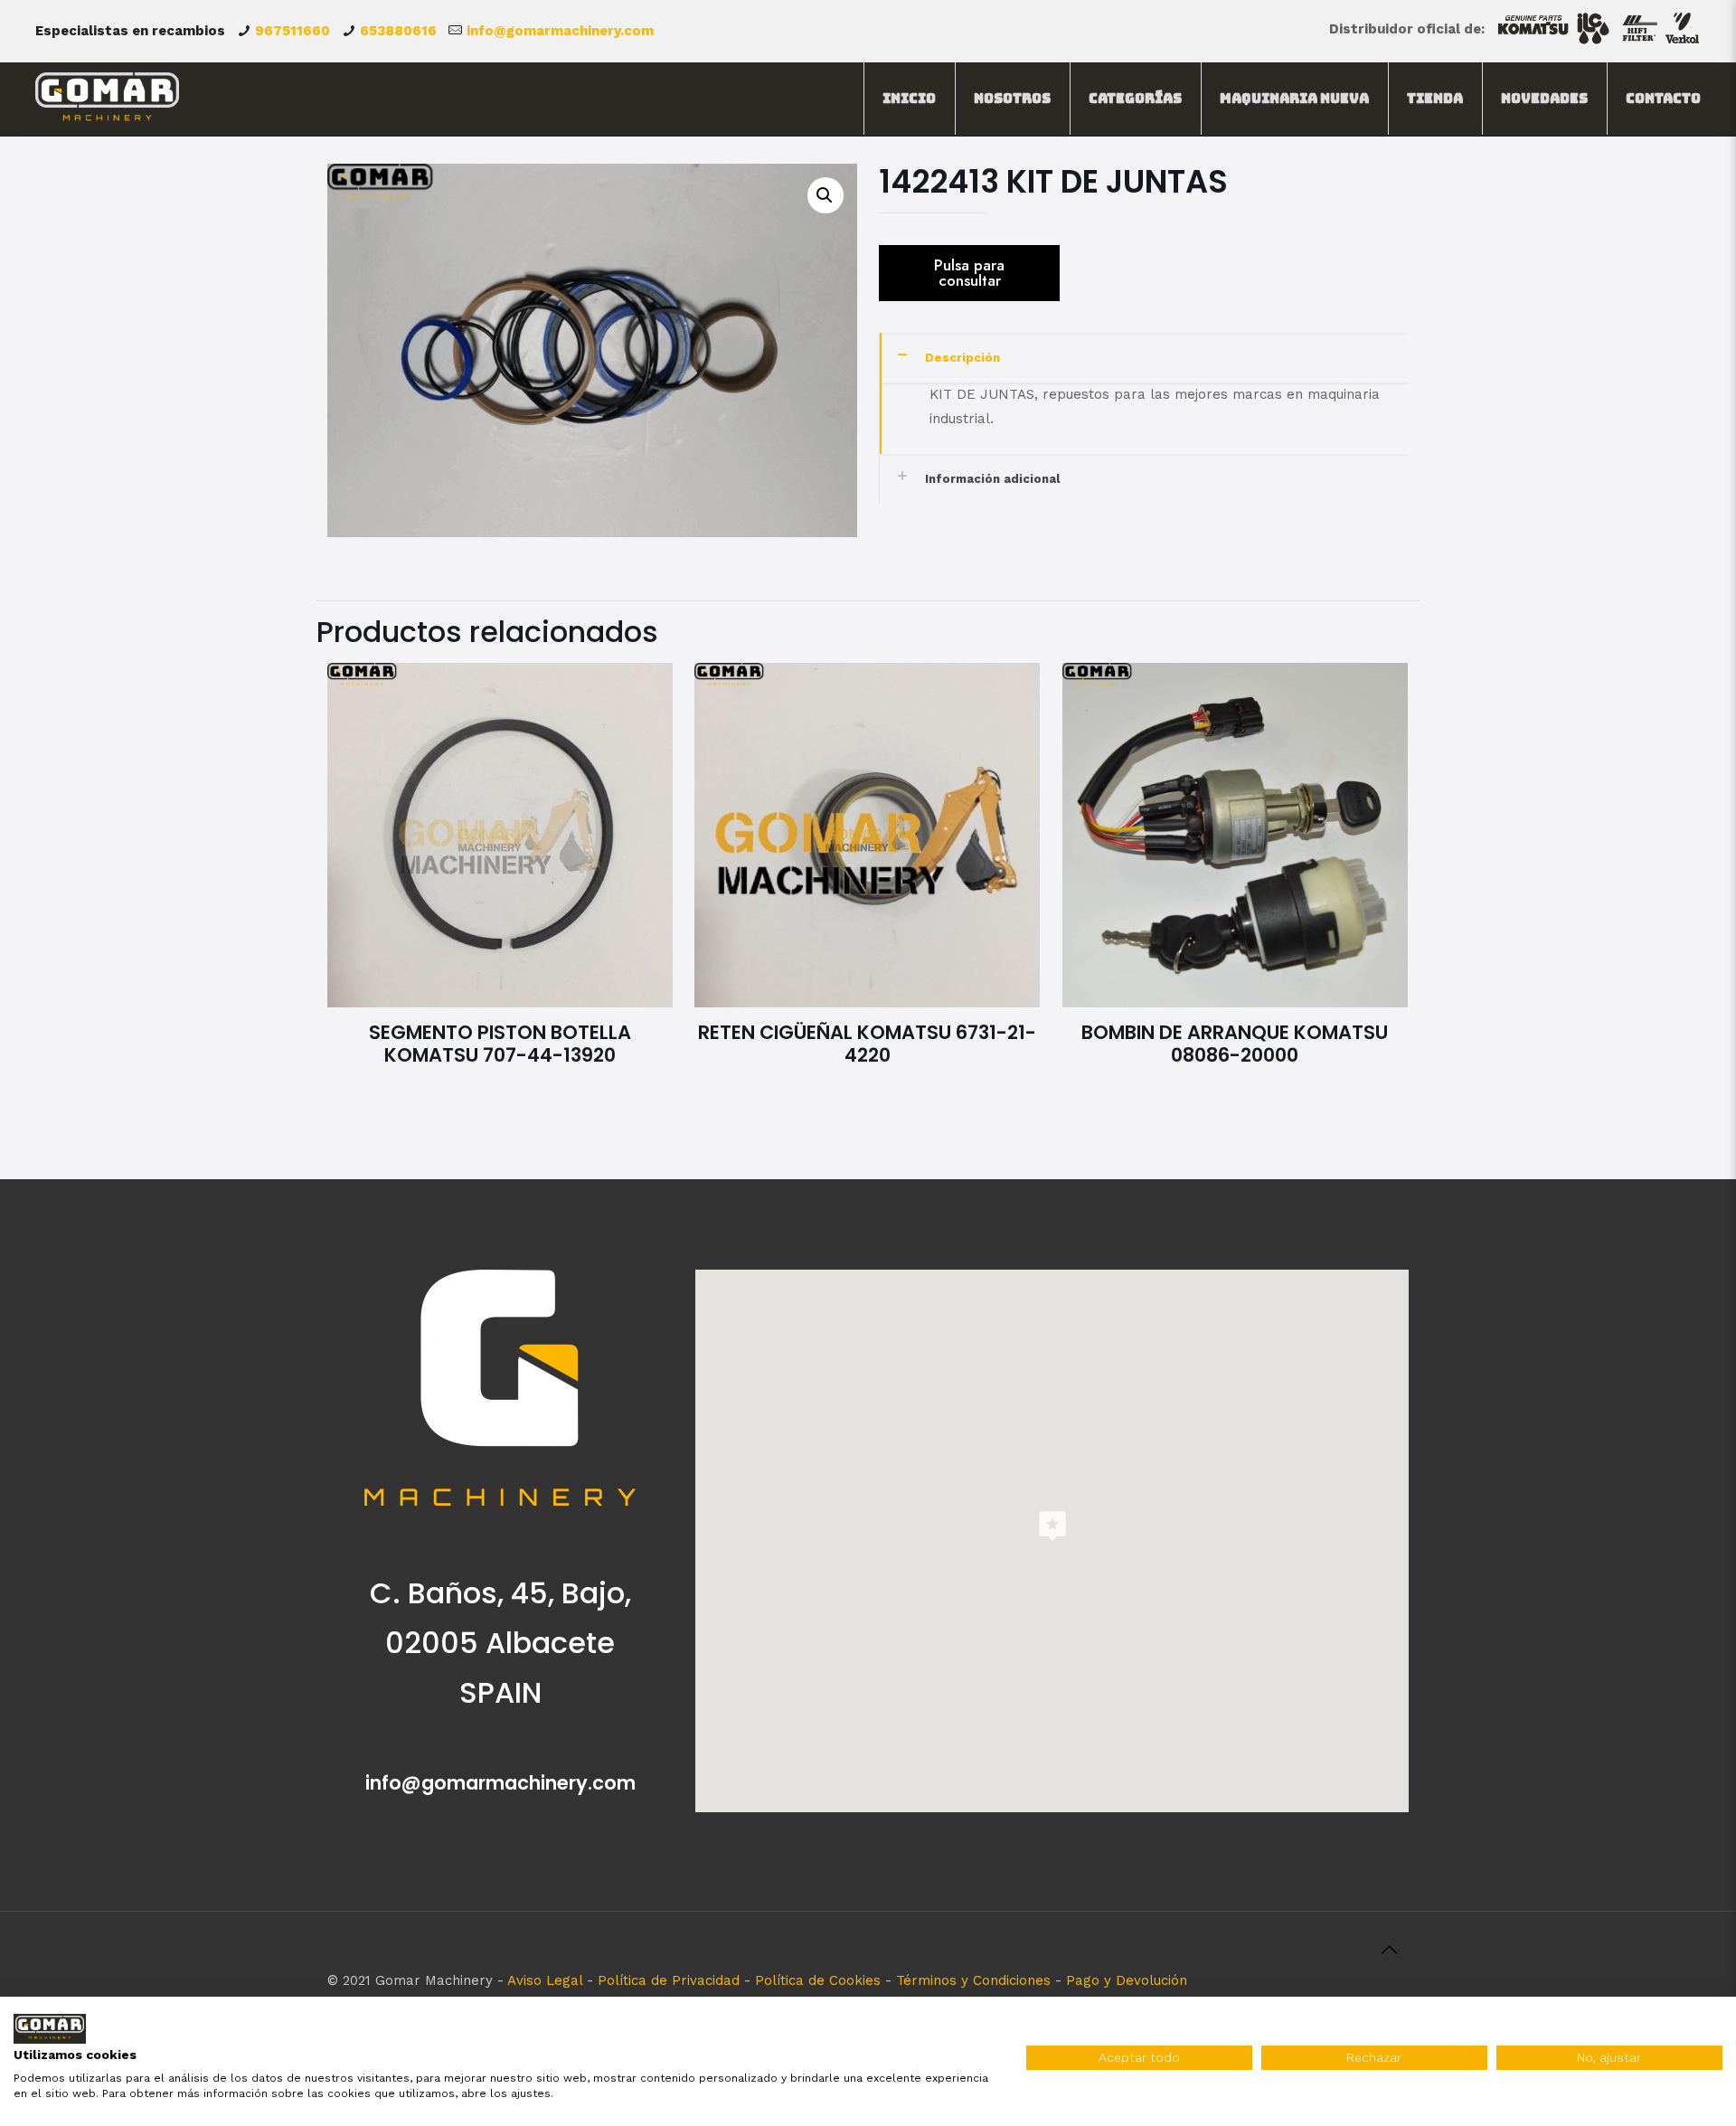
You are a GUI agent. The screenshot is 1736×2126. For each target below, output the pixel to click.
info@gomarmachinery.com (560, 31)
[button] (826, 195)
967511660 (292, 31)
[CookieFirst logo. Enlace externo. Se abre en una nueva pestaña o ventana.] (50, 2029)
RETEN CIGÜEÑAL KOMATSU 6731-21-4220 (867, 1044)
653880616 (398, 31)
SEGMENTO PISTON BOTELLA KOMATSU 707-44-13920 (500, 1044)
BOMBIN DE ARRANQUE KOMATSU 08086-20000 (1235, 1044)
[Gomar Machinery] (107, 99)
